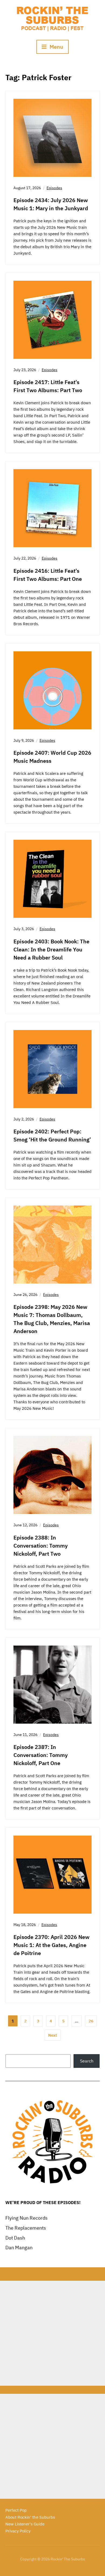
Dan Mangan (19, 2248)
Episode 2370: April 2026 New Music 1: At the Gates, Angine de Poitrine (51, 1945)
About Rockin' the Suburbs (30, 2517)
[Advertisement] (52, 2333)
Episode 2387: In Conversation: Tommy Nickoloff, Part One (41, 1755)
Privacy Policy (18, 2531)
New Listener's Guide (25, 2524)
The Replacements (26, 2228)
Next (53, 2035)
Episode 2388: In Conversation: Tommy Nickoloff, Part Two (41, 1546)
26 (91, 2021)
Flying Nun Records (27, 2218)
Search (87, 2061)
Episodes (54, 188)
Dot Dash (15, 2238)
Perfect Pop (16, 2510)
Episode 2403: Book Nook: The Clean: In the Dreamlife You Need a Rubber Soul (51, 949)
